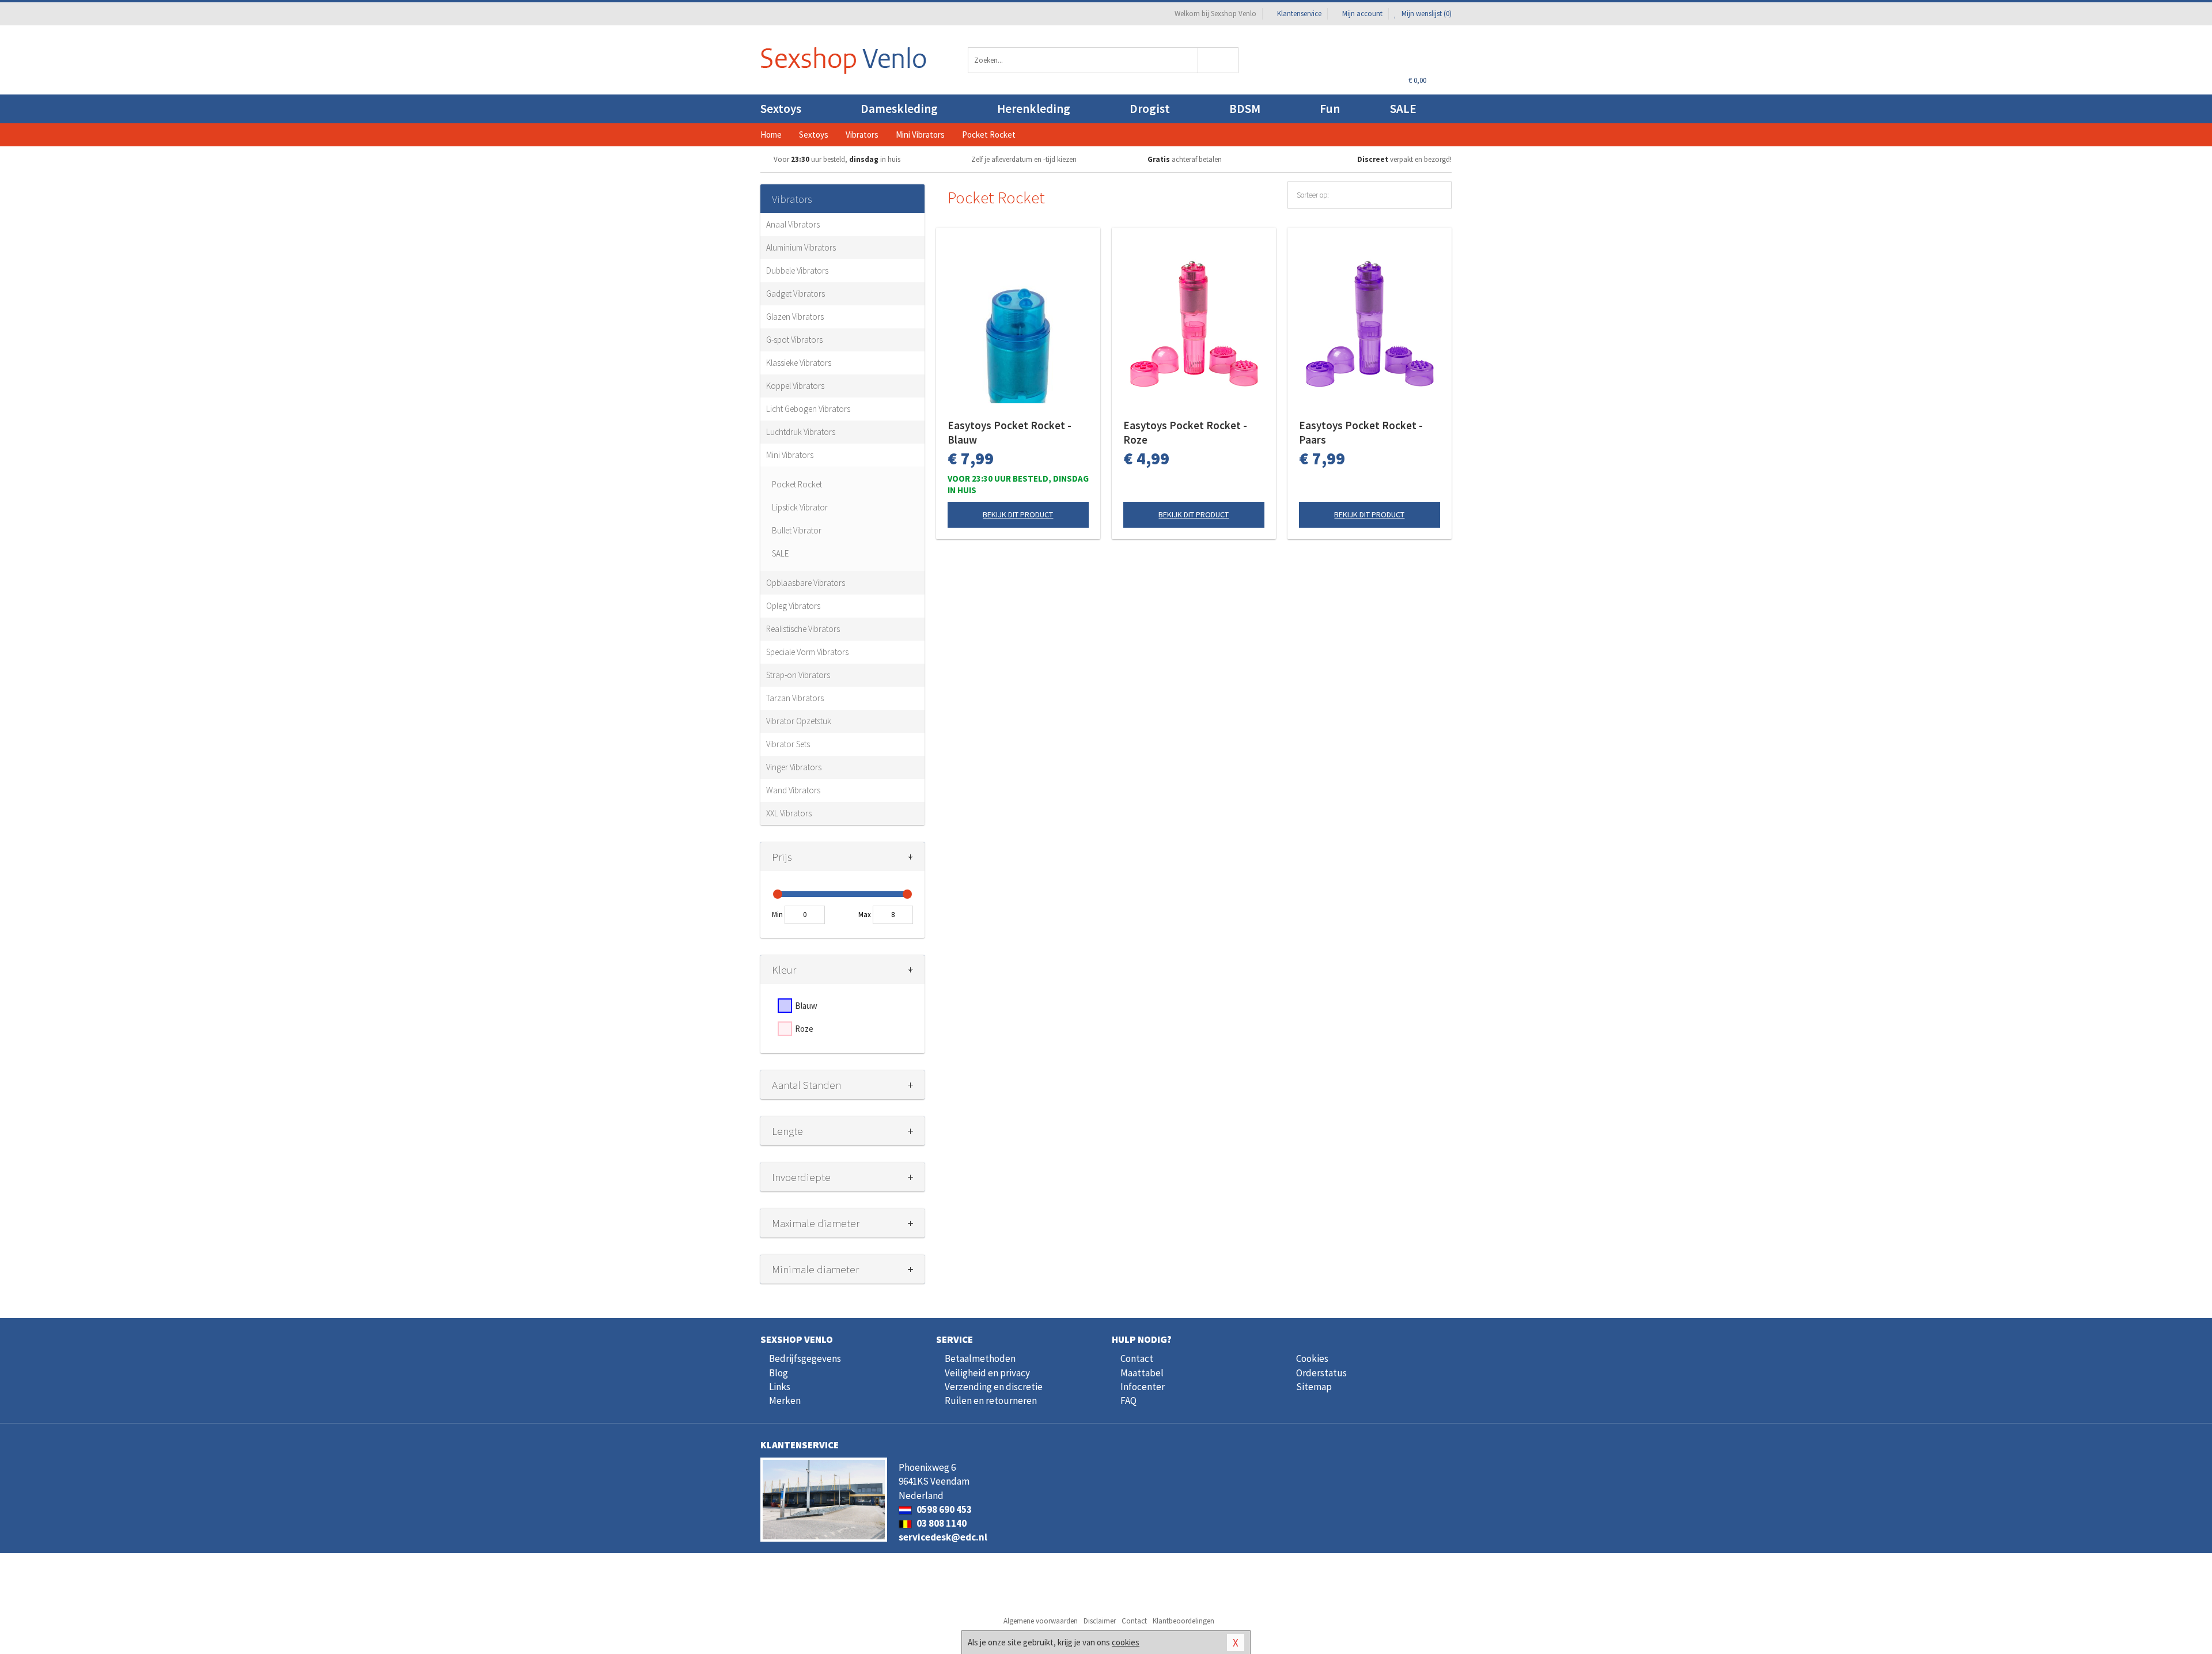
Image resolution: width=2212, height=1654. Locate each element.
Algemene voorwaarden (1041, 1621)
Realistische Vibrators (803, 629)
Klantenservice (1299, 14)
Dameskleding (899, 109)
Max (865, 915)
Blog (779, 1373)
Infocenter (1143, 1387)
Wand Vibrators (793, 790)
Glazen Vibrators (795, 317)
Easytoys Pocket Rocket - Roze (1185, 432)
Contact (1137, 1358)
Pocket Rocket (797, 484)
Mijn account (1362, 14)
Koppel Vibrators (795, 386)
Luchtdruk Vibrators (801, 432)
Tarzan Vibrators (795, 698)
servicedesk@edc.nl (943, 1537)
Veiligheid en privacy (987, 1373)
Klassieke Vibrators (799, 363)
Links (780, 1387)
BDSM (1245, 109)
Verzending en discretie (994, 1387)
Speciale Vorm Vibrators (807, 652)
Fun (1330, 109)
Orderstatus (1321, 1373)
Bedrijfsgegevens (805, 1358)
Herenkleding (1034, 109)
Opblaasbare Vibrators (806, 583)
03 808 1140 (941, 1523)
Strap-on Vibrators (798, 675)
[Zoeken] (1219, 60)
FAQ (1128, 1401)
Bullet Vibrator (797, 530)
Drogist (1150, 109)
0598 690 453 (943, 1509)
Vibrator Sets (788, 744)
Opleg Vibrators (793, 606)
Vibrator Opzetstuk (799, 721)
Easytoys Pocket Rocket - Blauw (1010, 432)
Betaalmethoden (980, 1358)
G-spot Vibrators (794, 340)
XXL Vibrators (789, 813)
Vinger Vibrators (794, 767)
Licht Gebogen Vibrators (808, 409)
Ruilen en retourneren (991, 1401)
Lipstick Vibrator (800, 507)
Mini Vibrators (790, 455)
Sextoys (781, 109)
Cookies (1312, 1358)
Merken (785, 1401)
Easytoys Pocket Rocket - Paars (1361, 432)
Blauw (806, 1006)
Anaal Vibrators (793, 224)
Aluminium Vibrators (801, 247)
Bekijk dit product (1018, 514)
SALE (1403, 109)
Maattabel (1142, 1373)
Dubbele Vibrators (797, 270)
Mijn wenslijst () (1426, 14)
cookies (1126, 1642)
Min (777, 915)
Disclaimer (1100, 1621)
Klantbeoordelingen (1183, 1621)
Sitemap (1314, 1387)
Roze (804, 1029)
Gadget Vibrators (796, 294)
